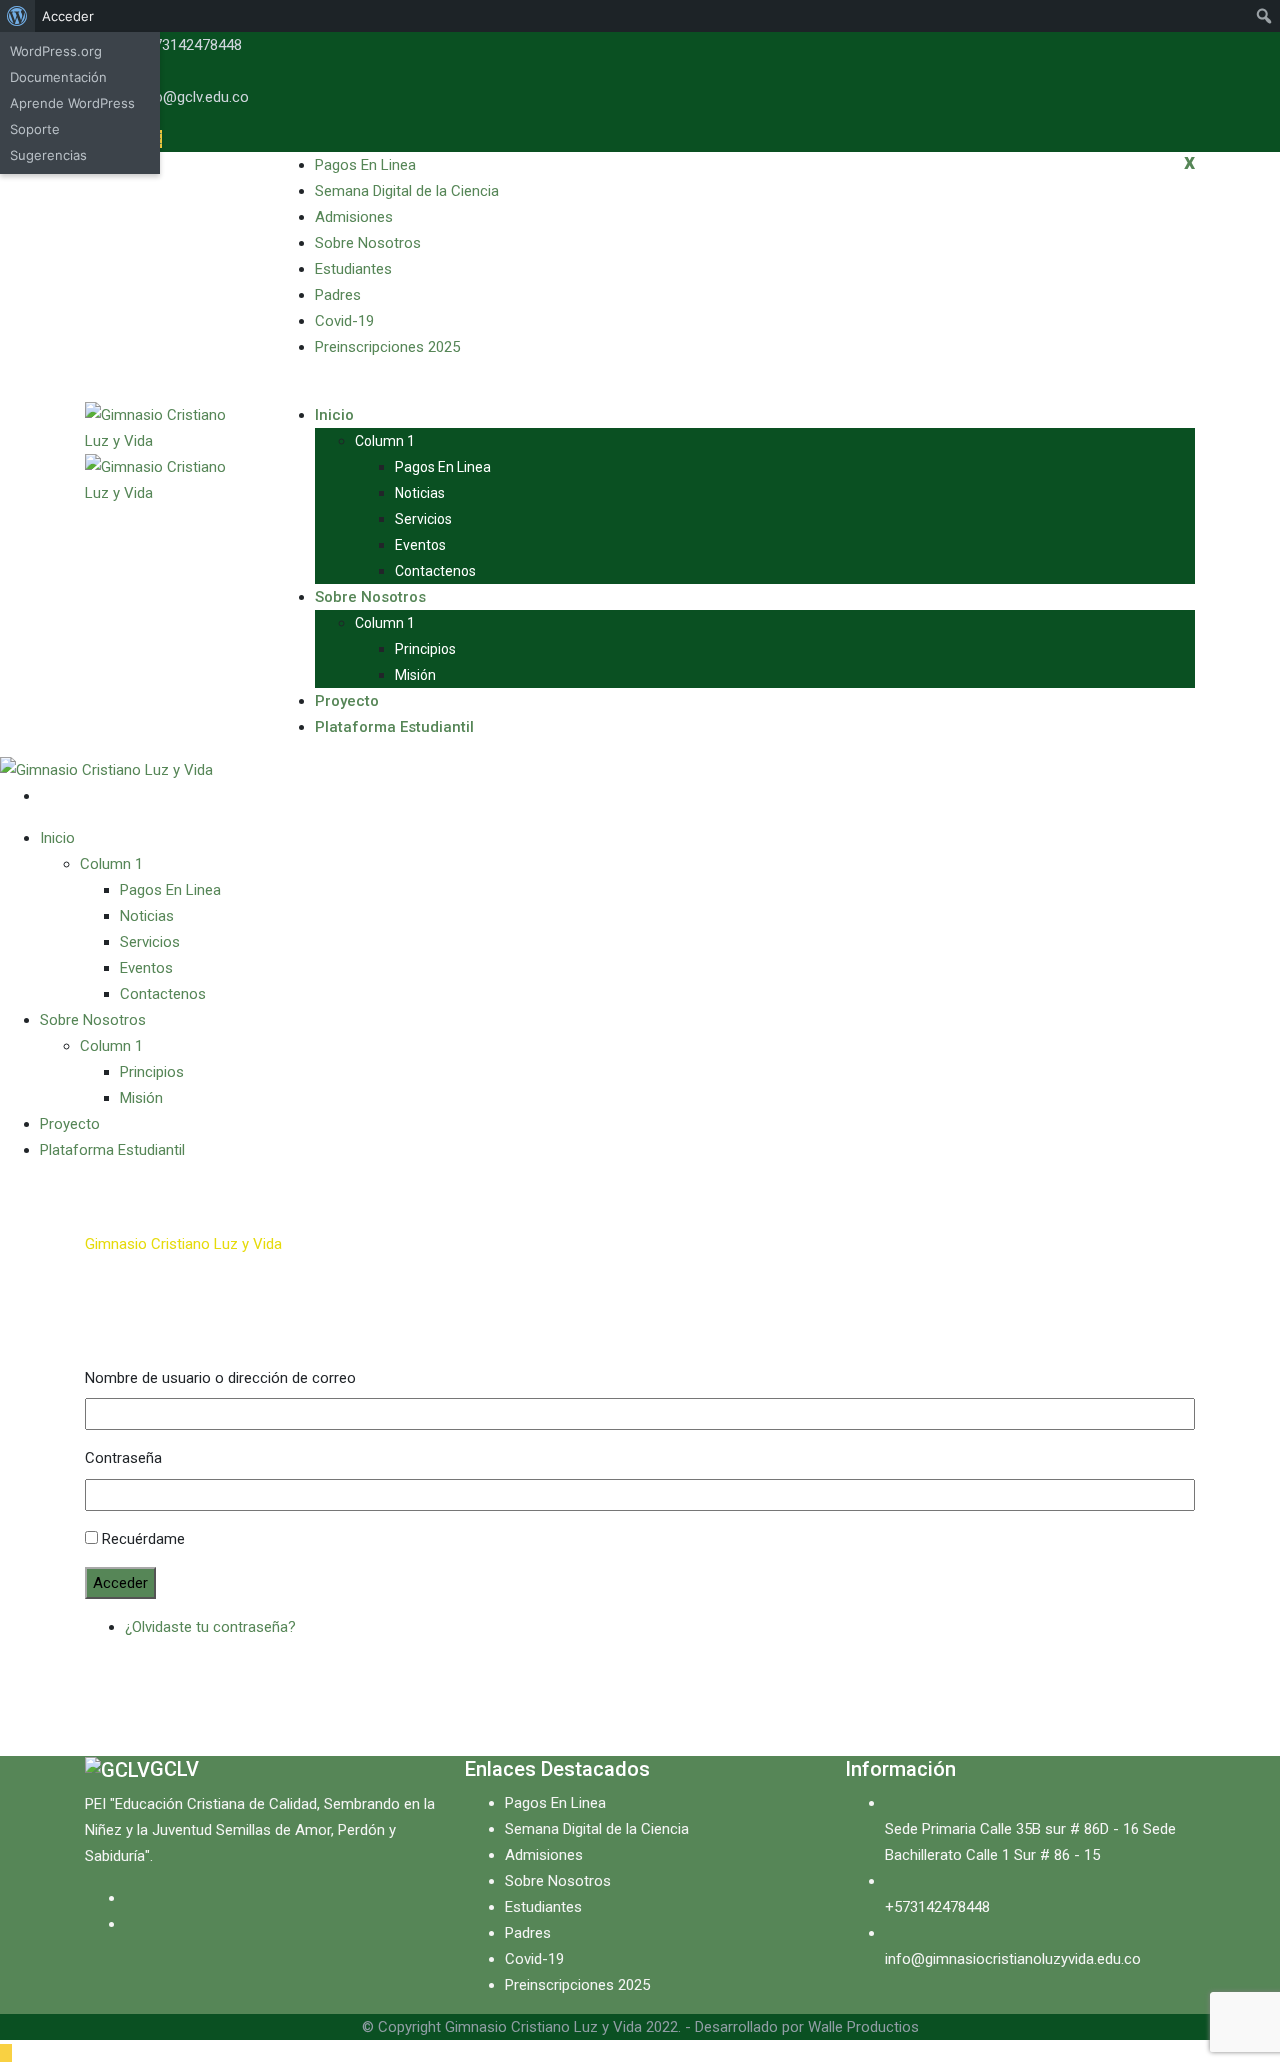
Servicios (423, 519)
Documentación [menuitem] (58, 77)
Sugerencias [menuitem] (48, 155)
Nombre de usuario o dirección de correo (220, 1378)
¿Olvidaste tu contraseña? (210, 1627)
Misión (415, 675)
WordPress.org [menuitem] (56, 51)
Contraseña (123, 1458)
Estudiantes (353, 269)
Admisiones (354, 217)
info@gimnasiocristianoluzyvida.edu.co (1013, 1959)
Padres (338, 295)
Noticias (420, 493)
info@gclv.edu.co (193, 97)
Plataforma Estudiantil (394, 727)
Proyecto (347, 701)
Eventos (420, 545)
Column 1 (385, 441)
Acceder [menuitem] (68, 16)
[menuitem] (17, 16)
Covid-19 (344, 321)
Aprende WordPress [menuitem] (72, 103)
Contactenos (435, 571)
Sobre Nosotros (368, 243)
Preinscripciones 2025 (387, 347)
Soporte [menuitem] (35, 129)
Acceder (120, 1583)
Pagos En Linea (365, 165)
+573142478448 (189, 45)
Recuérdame (143, 1539)
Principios (425, 649)
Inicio (334, 415)
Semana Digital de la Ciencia (407, 191)
